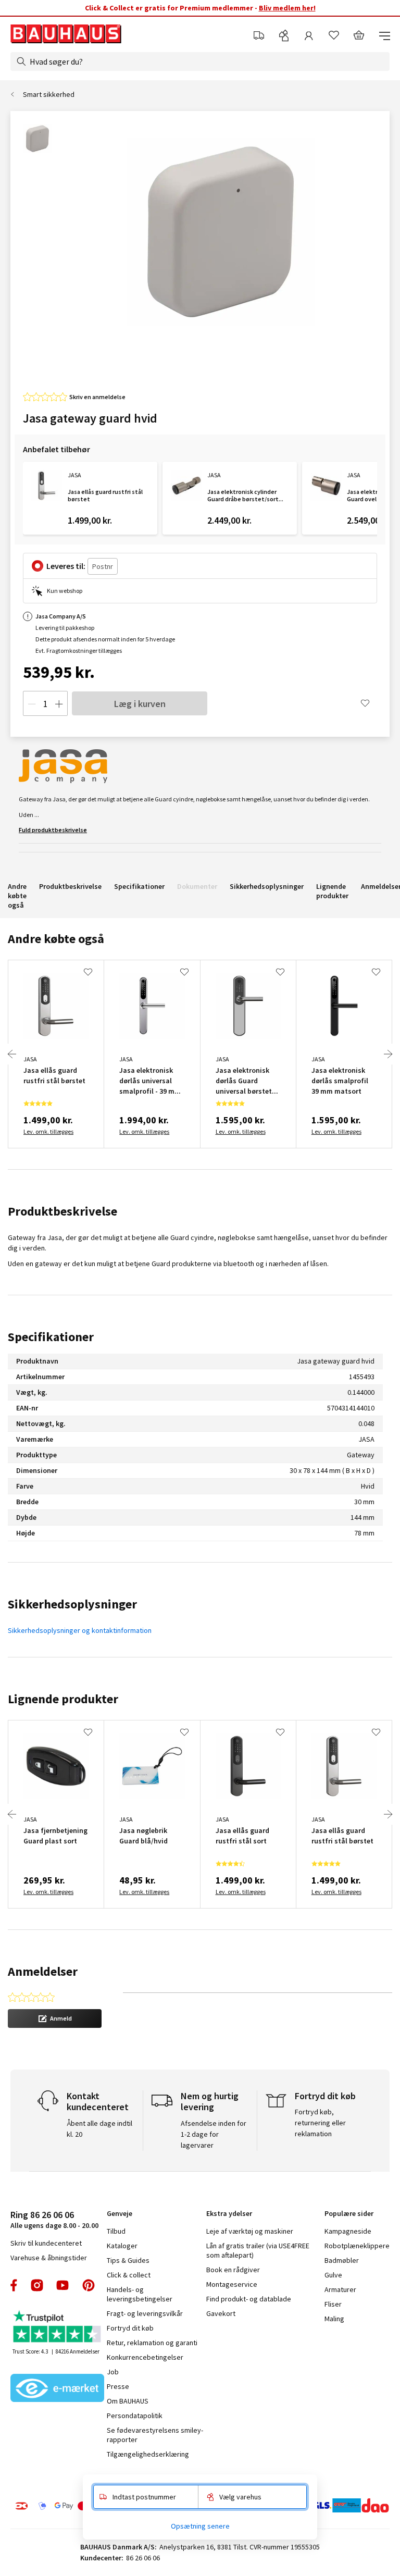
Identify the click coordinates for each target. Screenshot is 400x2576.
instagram (37, 2285)
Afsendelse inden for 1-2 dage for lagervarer (214, 2134)
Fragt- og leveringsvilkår (145, 2313)
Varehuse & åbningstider (49, 2258)
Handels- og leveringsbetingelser (140, 2294)
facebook (14, 2285)
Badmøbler (342, 2260)
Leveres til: (66, 566)
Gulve (333, 2275)
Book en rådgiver (233, 2270)
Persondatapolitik (135, 2416)
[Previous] (12, 1054)
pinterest (89, 2285)
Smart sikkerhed (49, 94)
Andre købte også (17, 896)
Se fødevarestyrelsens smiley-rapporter (155, 2435)
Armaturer (340, 2289)
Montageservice (232, 2284)
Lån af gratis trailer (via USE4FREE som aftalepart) (258, 2250)
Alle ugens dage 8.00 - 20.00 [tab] (54, 2219)
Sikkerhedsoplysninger (267, 886)
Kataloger (122, 2246)
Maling (334, 2319)
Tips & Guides (128, 2260)
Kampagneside (348, 2231)
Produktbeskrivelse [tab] (63, 1211)
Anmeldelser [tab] (43, 1971)
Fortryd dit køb (130, 2328)
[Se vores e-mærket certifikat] (57, 2389)
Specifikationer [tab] (51, 1337)
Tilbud (116, 2231)
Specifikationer (139, 886)
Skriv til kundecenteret (46, 2243)
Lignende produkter (332, 891)
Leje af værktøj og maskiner (250, 2231)
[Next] (388, 1054)
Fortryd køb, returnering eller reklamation (320, 2123)
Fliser (333, 2304)
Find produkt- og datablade (249, 2299)
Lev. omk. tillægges (48, 1131)
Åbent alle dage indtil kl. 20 (99, 2129)
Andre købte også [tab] (56, 939)
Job (113, 2372)
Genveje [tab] (120, 2213)
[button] (55, 2018)
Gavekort (221, 2313)
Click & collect (129, 2275)
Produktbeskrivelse (70, 886)
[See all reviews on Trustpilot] (57, 2328)
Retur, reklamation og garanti (152, 2343)
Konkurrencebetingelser (145, 2357)
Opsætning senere (200, 2526)
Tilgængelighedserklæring (148, 2454)
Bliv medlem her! (287, 8)
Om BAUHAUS (128, 2401)
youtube (63, 2285)
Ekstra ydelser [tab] (229, 2213)
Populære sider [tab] (349, 2213)
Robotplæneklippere (357, 2246)
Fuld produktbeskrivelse (53, 830)
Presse (118, 2386)
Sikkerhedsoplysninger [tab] (72, 1604)
